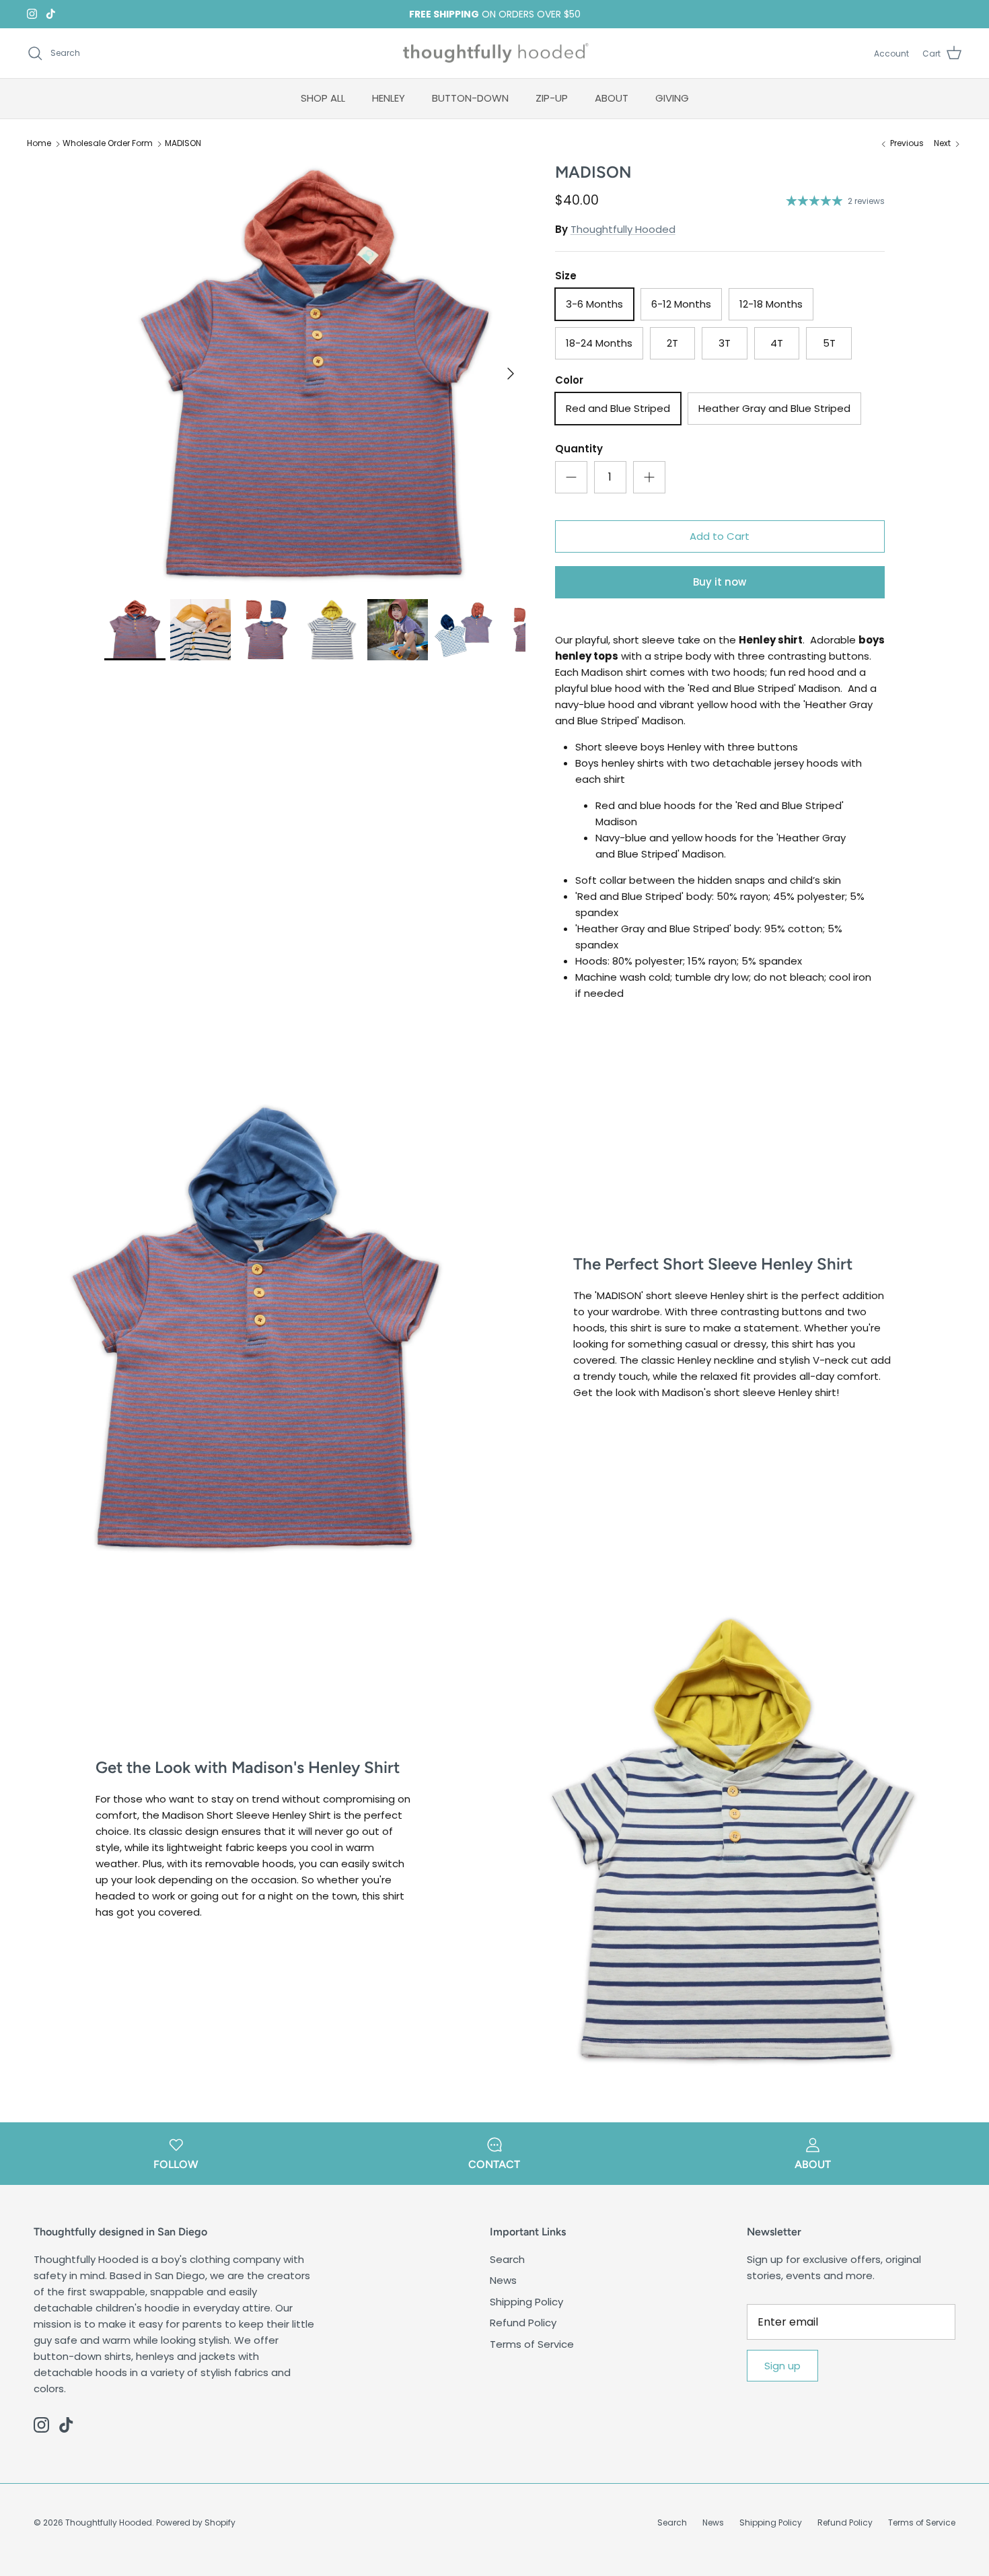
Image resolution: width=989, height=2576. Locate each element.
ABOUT (612, 98)
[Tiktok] (51, 14)
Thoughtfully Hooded (623, 229)
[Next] (511, 374)
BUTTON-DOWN (470, 98)
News (503, 2280)
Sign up (782, 2366)
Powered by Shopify (196, 2522)
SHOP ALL (323, 98)
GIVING (672, 98)
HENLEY (389, 98)
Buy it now (720, 582)
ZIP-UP (552, 98)
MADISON (183, 144)
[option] (315, 374)
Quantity (579, 449)
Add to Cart (720, 536)
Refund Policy (523, 2323)
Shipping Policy (526, 2302)
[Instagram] (32, 14)
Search (507, 2259)
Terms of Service (532, 2344)
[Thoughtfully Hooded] (495, 54)
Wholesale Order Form (108, 144)
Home (39, 144)
